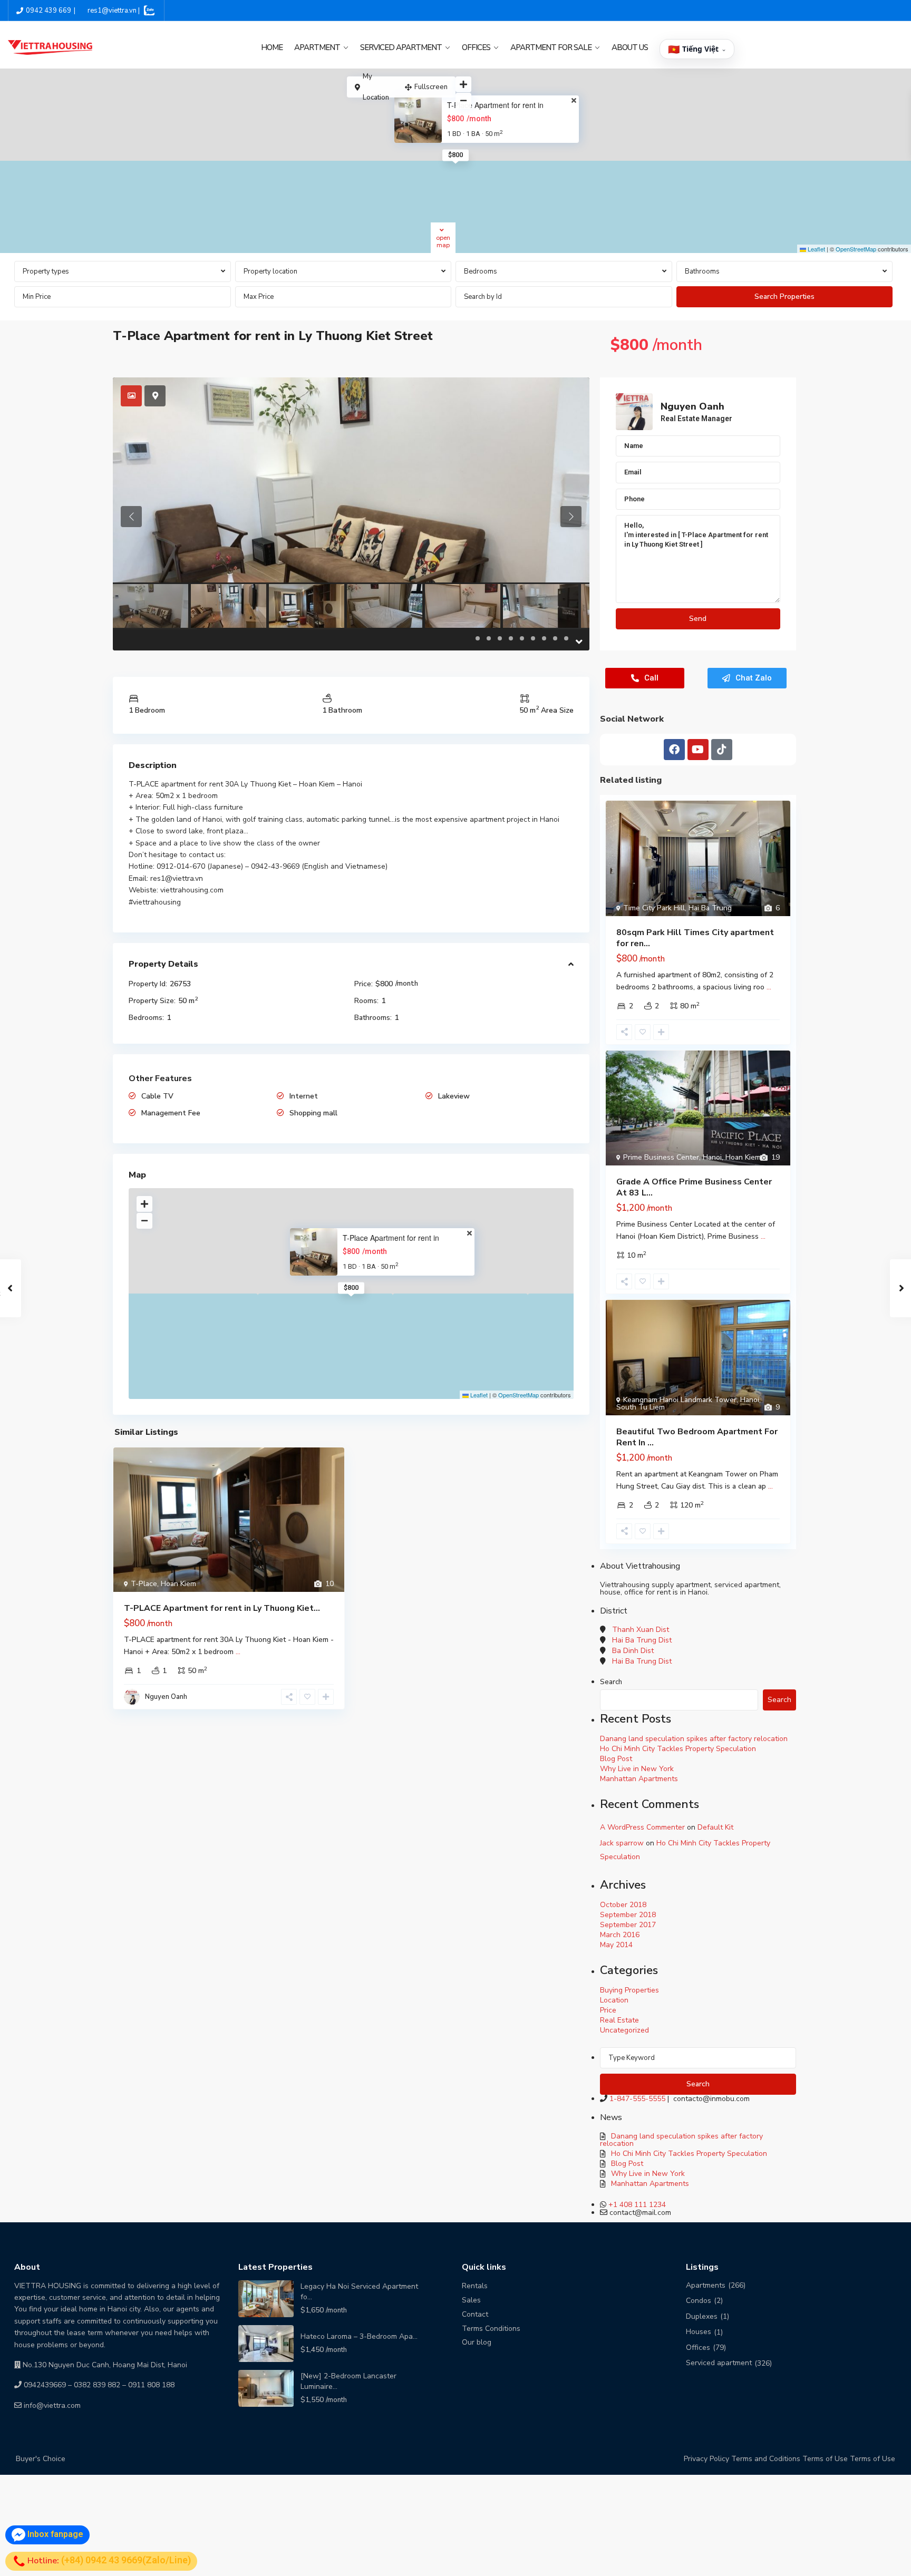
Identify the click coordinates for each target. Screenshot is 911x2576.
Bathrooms (702, 271)
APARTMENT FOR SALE (551, 47)
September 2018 (628, 1915)
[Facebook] (674, 750)
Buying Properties (629, 1990)
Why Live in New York (637, 1769)
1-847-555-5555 (637, 2099)
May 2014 (616, 1945)
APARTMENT (317, 47)
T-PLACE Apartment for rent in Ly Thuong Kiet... (222, 1608)
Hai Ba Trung (710, 908)
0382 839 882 (97, 2385)
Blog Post (616, 1759)
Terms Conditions (491, 2329)
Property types (46, 271)
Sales (471, 2300)
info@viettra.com (52, 2405)
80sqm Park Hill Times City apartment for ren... (695, 938)
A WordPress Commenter (642, 1827)
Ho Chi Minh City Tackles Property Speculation (678, 1749)
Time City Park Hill (654, 908)
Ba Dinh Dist (633, 1651)
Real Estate (619, 2020)
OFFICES (476, 47)
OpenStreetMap (856, 249)
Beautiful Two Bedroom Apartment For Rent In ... (697, 1437)
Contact (475, 2314)
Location (614, 2000)
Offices (698, 2347)
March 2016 (620, 1935)
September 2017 (628, 1925)
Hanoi (712, 1157)
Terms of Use (825, 2459)
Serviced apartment (719, 2363)
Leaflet (816, 249)
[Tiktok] (722, 750)
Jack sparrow (622, 1843)
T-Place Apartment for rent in (495, 105)
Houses (699, 2332)
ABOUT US (630, 47)
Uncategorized (624, 2030)
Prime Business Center (661, 1157)
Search (611, 1682)
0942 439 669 (49, 11)
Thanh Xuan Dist (641, 1630)
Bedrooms (481, 271)
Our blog (477, 2342)
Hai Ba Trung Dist (642, 1640)
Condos (699, 2301)
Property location (270, 271)
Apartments (706, 2285)
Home (272, 47)
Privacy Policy (706, 2459)
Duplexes (702, 2316)
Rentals (475, 2286)
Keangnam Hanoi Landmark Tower (680, 1400)
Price (608, 2010)
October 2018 (623, 1905)
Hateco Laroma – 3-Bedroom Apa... (359, 2336)
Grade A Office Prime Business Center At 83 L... (694, 1187)
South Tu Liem (641, 1407)
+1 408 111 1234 (637, 2205)
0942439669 (45, 2385)
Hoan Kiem (178, 1584)
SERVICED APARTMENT (401, 47)
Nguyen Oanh (166, 1697)
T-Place (144, 1584)
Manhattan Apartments (639, 1779)
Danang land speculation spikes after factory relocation (694, 1739)
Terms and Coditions (766, 2459)
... (238, 1652)
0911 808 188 (151, 2385)
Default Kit (715, 1827)
